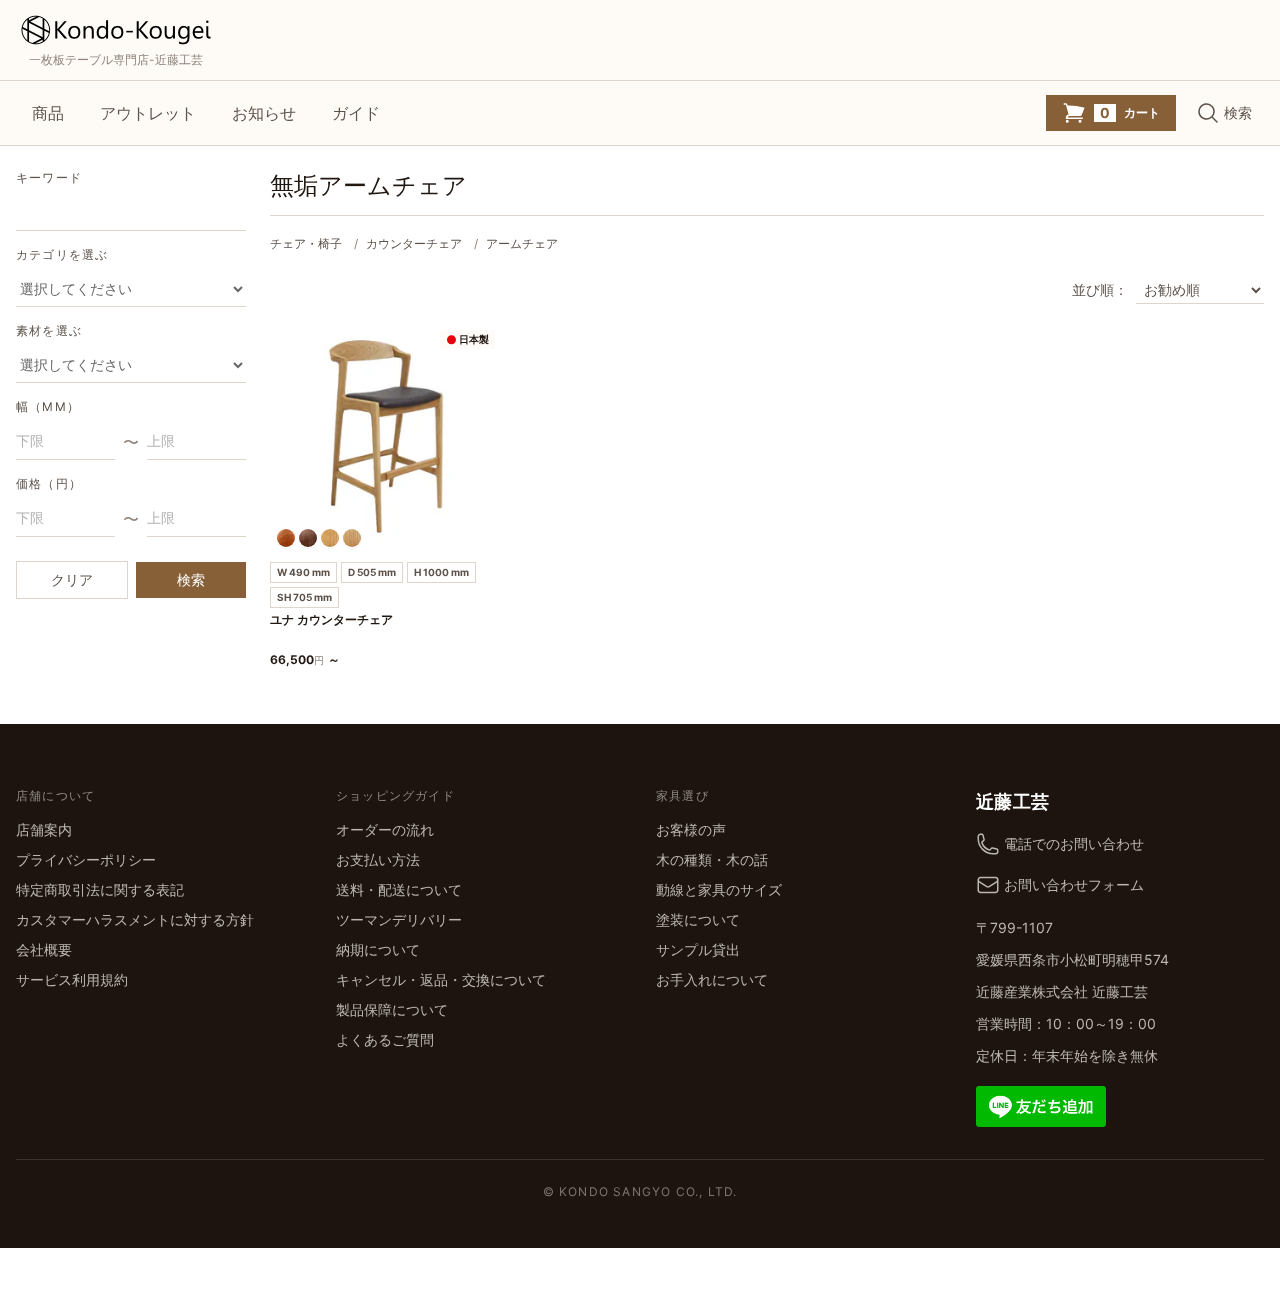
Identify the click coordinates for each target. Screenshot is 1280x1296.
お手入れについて (712, 979)
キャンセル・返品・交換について (441, 979)
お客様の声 (691, 829)
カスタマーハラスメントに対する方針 (135, 919)
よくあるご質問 (385, 1039)
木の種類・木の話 (712, 859)
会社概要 (44, 949)
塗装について (698, 919)
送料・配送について (399, 889)
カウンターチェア (414, 243)
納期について (378, 949)
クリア (72, 579)
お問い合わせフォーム (1074, 884)
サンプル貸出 (698, 949)
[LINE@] (1041, 1104)
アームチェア (522, 243)
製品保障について (392, 1009)
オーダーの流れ (385, 829)
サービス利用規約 (72, 979)
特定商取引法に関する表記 (100, 889)
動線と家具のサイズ (719, 889)
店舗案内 (44, 829)
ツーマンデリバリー (399, 919)
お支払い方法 (378, 859)
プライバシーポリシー (86, 859)
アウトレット (148, 113)
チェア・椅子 (306, 243)
